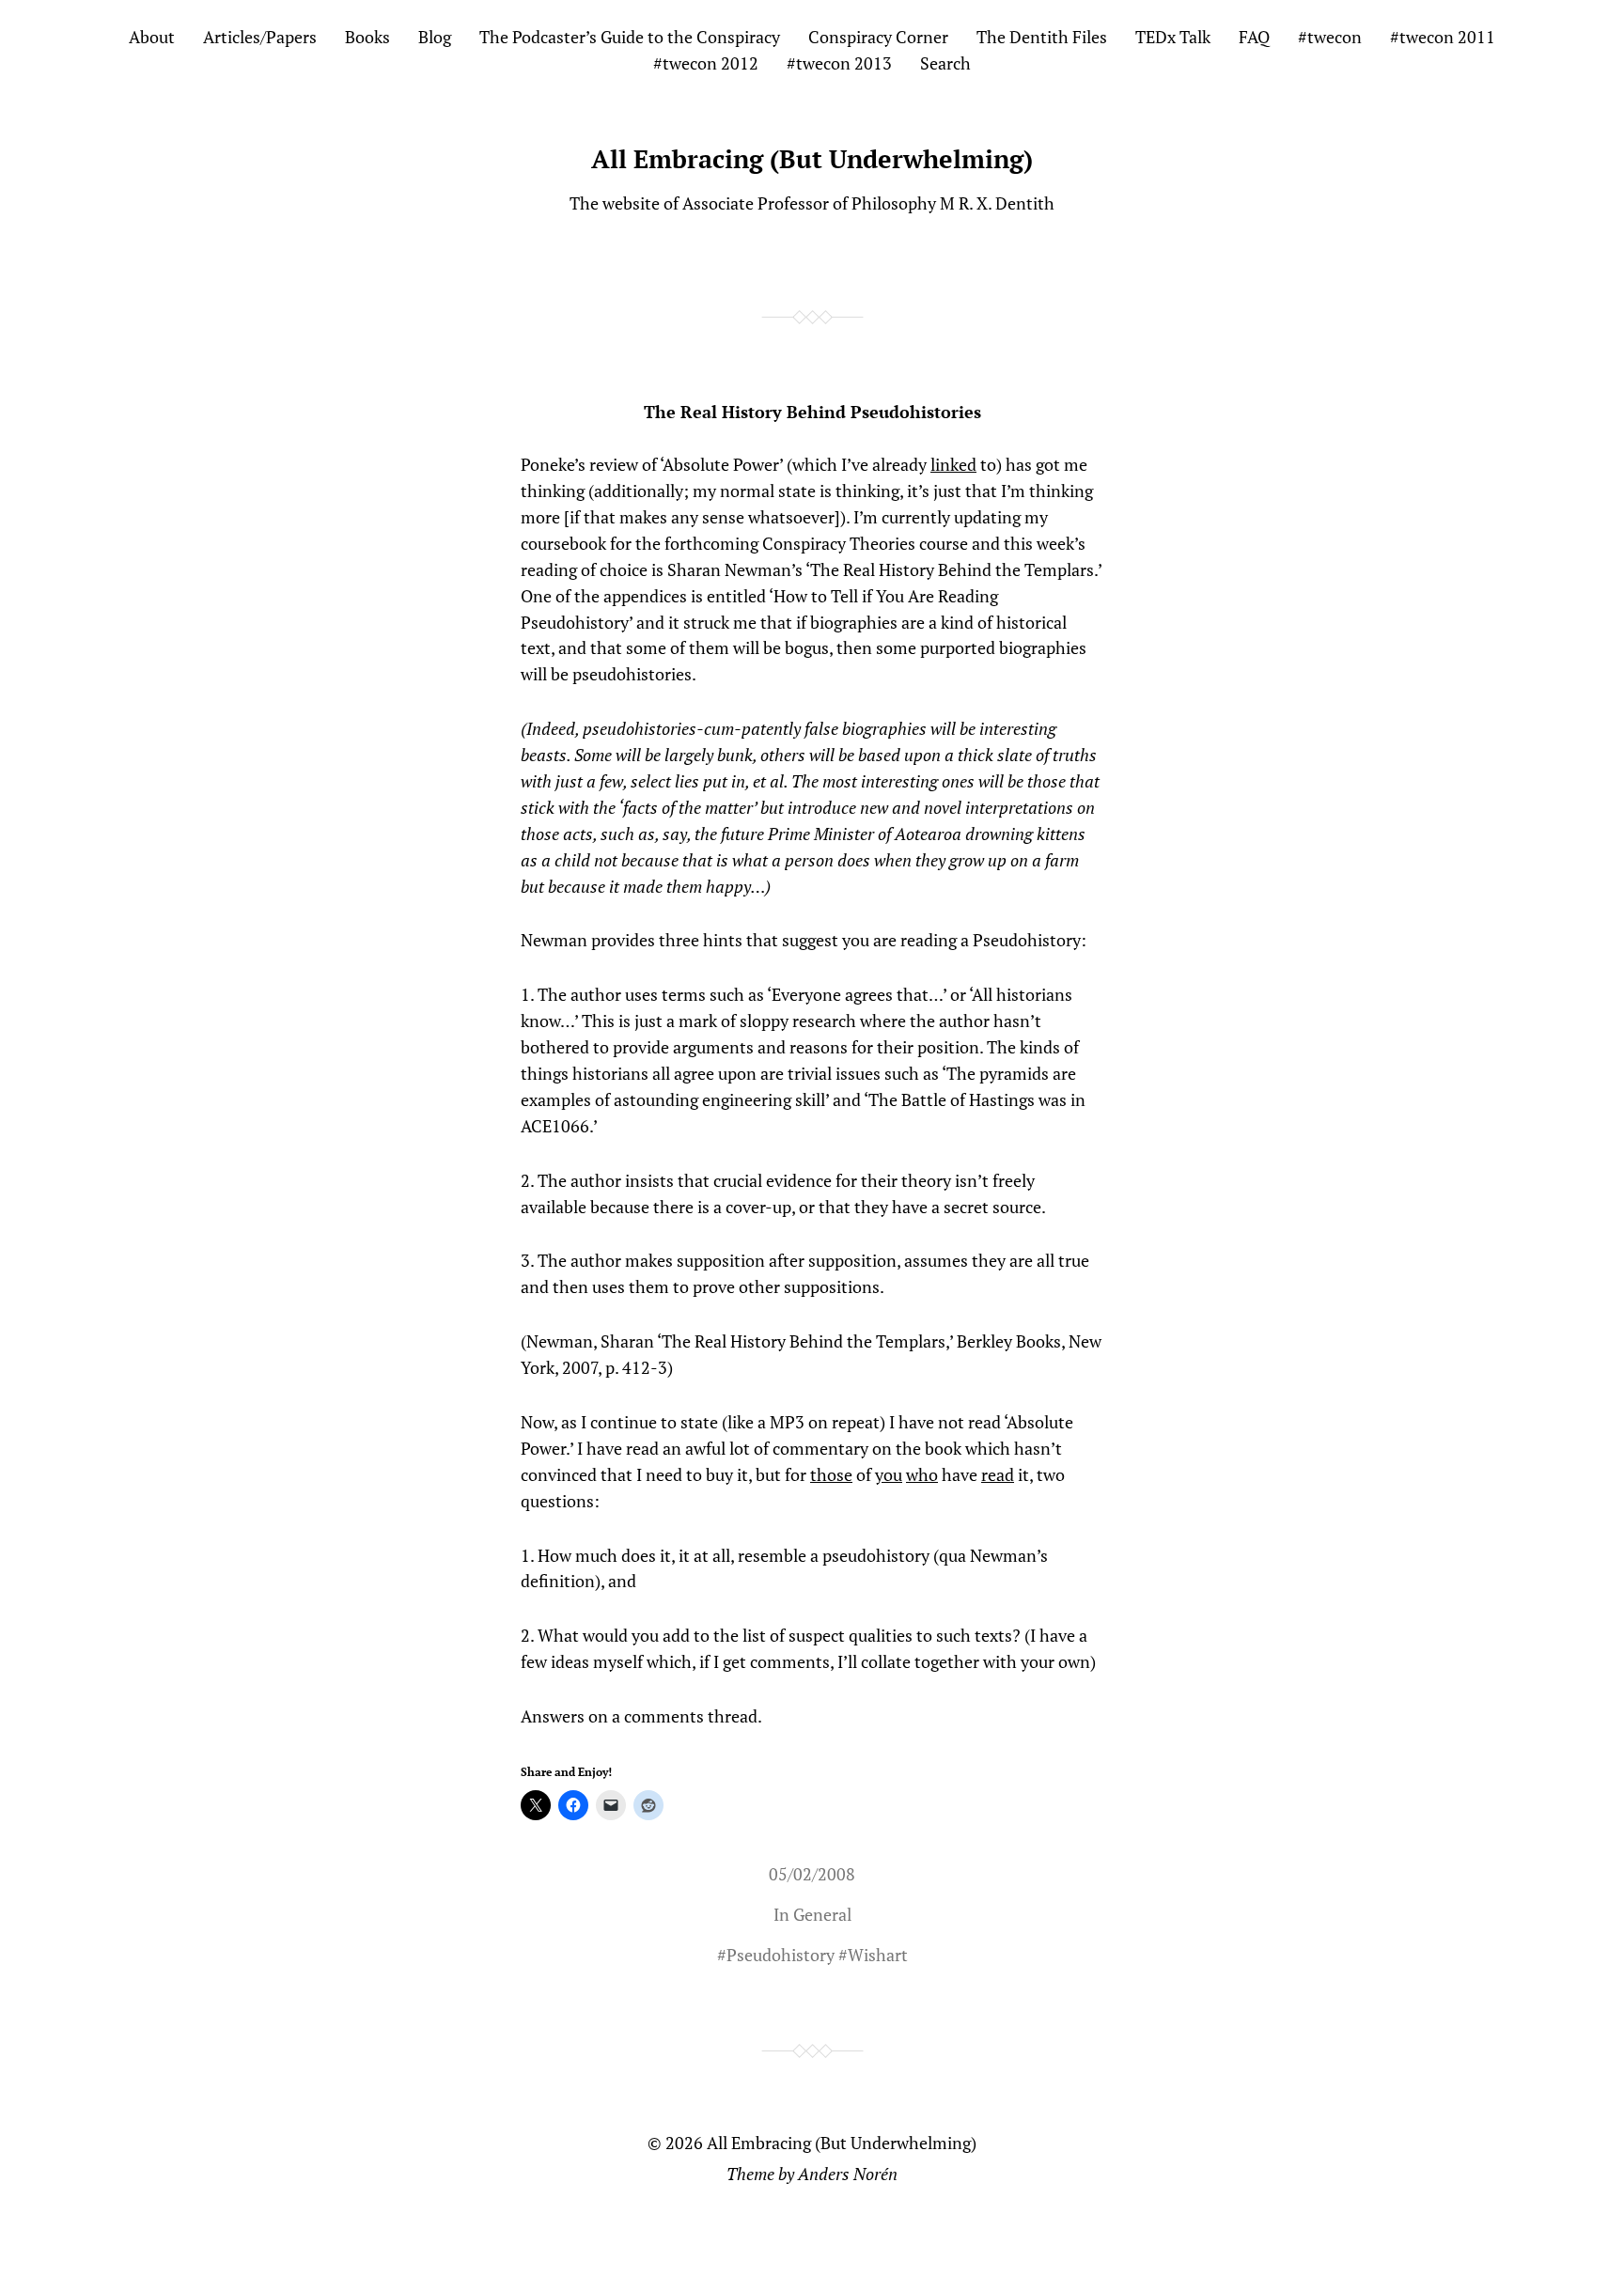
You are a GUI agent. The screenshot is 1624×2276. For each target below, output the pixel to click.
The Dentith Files (1042, 37)
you (889, 1474)
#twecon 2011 (1443, 37)
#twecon (1330, 37)
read (998, 1474)
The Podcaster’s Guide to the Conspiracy (630, 37)
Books (367, 37)
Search (945, 63)
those (831, 1474)
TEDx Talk (1173, 37)
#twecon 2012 (706, 63)
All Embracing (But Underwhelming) (812, 159)
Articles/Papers (260, 37)
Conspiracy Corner (878, 37)
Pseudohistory (781, 1955)
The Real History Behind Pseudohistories (812, 412)
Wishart (878, 1955)
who (922, 1474)
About (152, 37)
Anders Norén (848, 2174)
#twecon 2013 (839, 63)
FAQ (1254, 37)
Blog (435, 37)
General (822, 1914)
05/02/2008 (812, 1874)
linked (953, 464)
